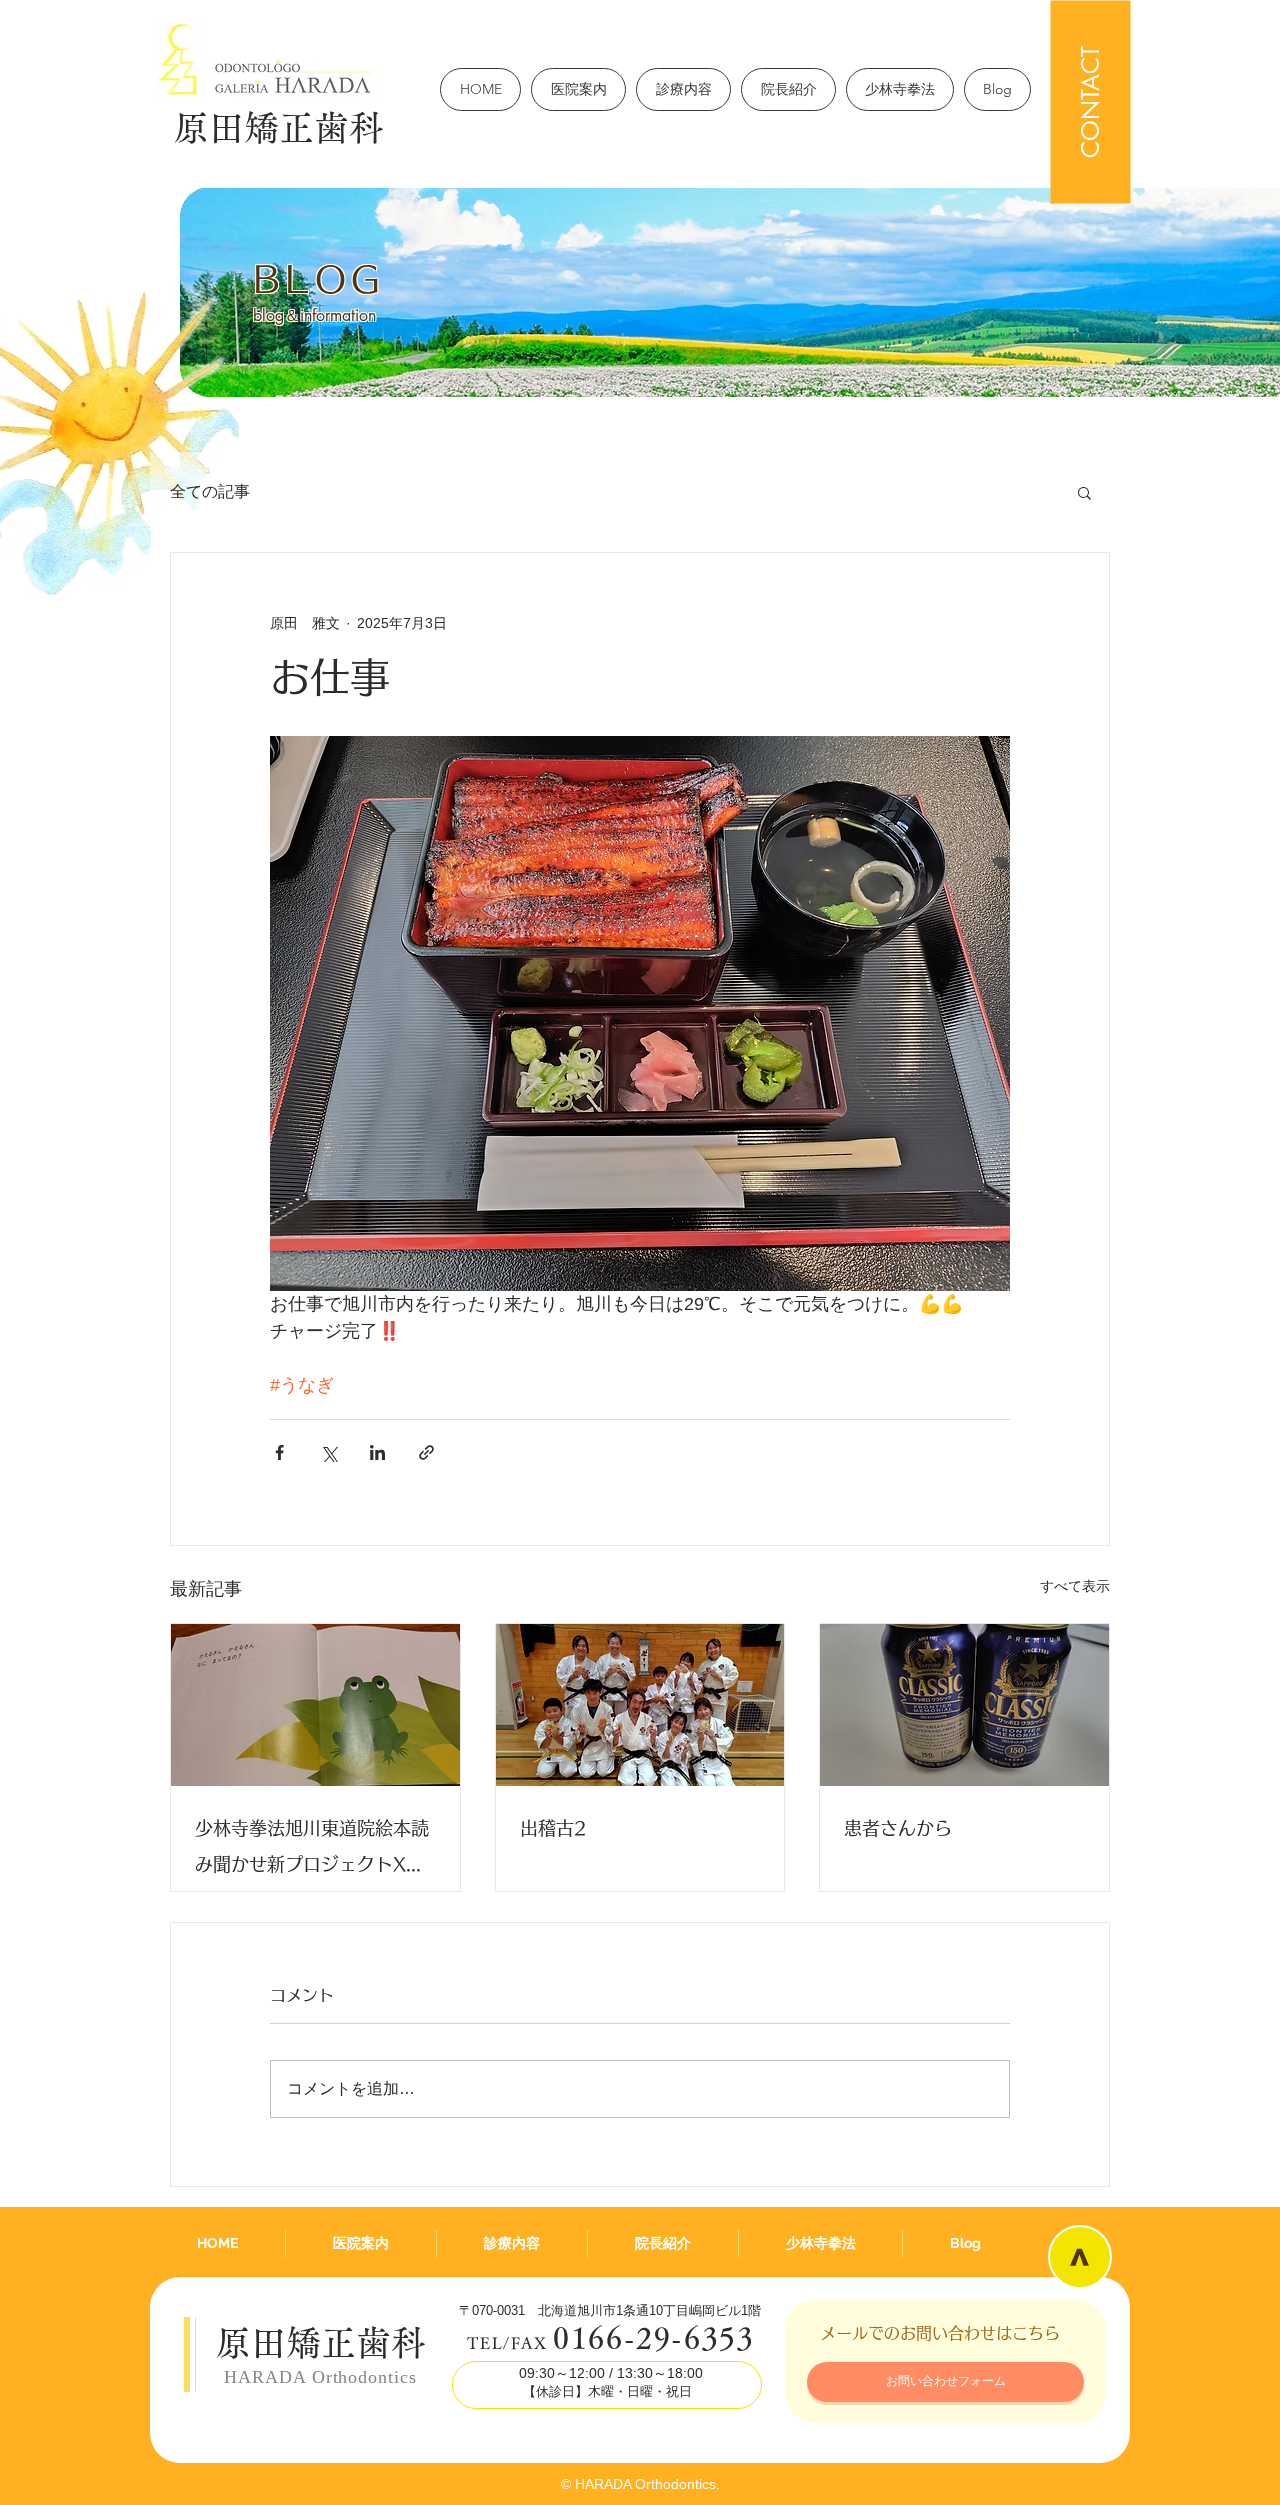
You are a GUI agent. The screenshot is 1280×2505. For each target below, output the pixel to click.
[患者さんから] (964, 1705)
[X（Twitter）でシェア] (328, 1452)
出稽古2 (553, 1828)
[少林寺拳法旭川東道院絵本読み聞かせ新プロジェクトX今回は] (315, 1705)
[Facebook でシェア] (279, 1452)
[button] (1084, 492)
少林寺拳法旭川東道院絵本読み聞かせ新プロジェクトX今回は (312, 1850)
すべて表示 (1075, 1586)
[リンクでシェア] (426, 1452)
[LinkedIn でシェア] (377, 1452)
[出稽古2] (640, 1705)
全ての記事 (210, 491)
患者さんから (898, 1828)
